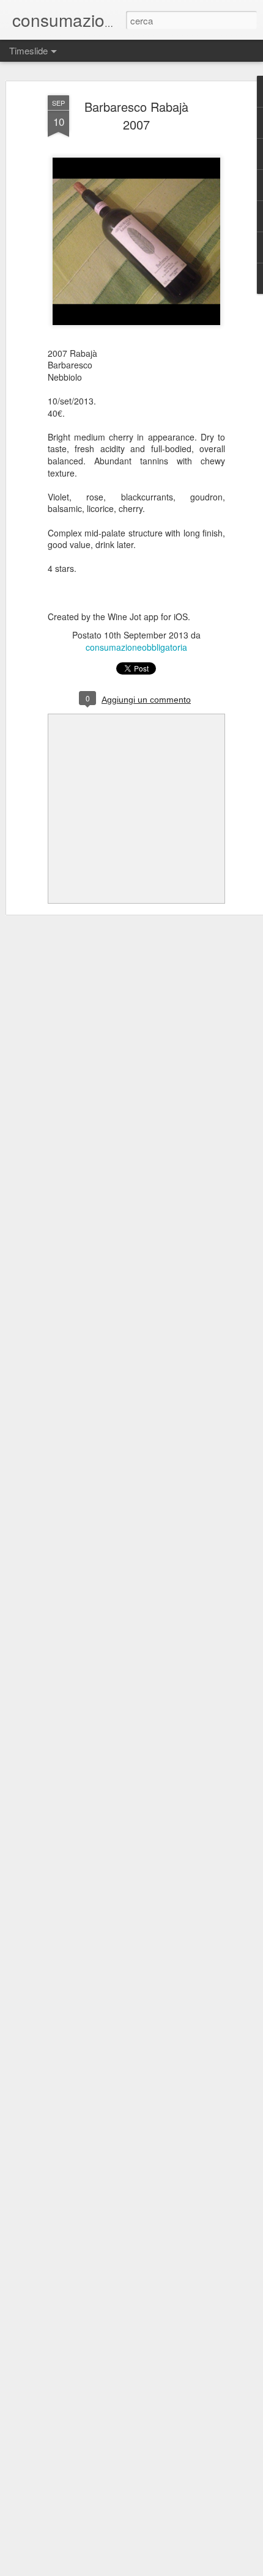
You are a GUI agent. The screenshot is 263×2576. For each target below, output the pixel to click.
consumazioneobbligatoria (136, 647)
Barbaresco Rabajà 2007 (136, 115)
